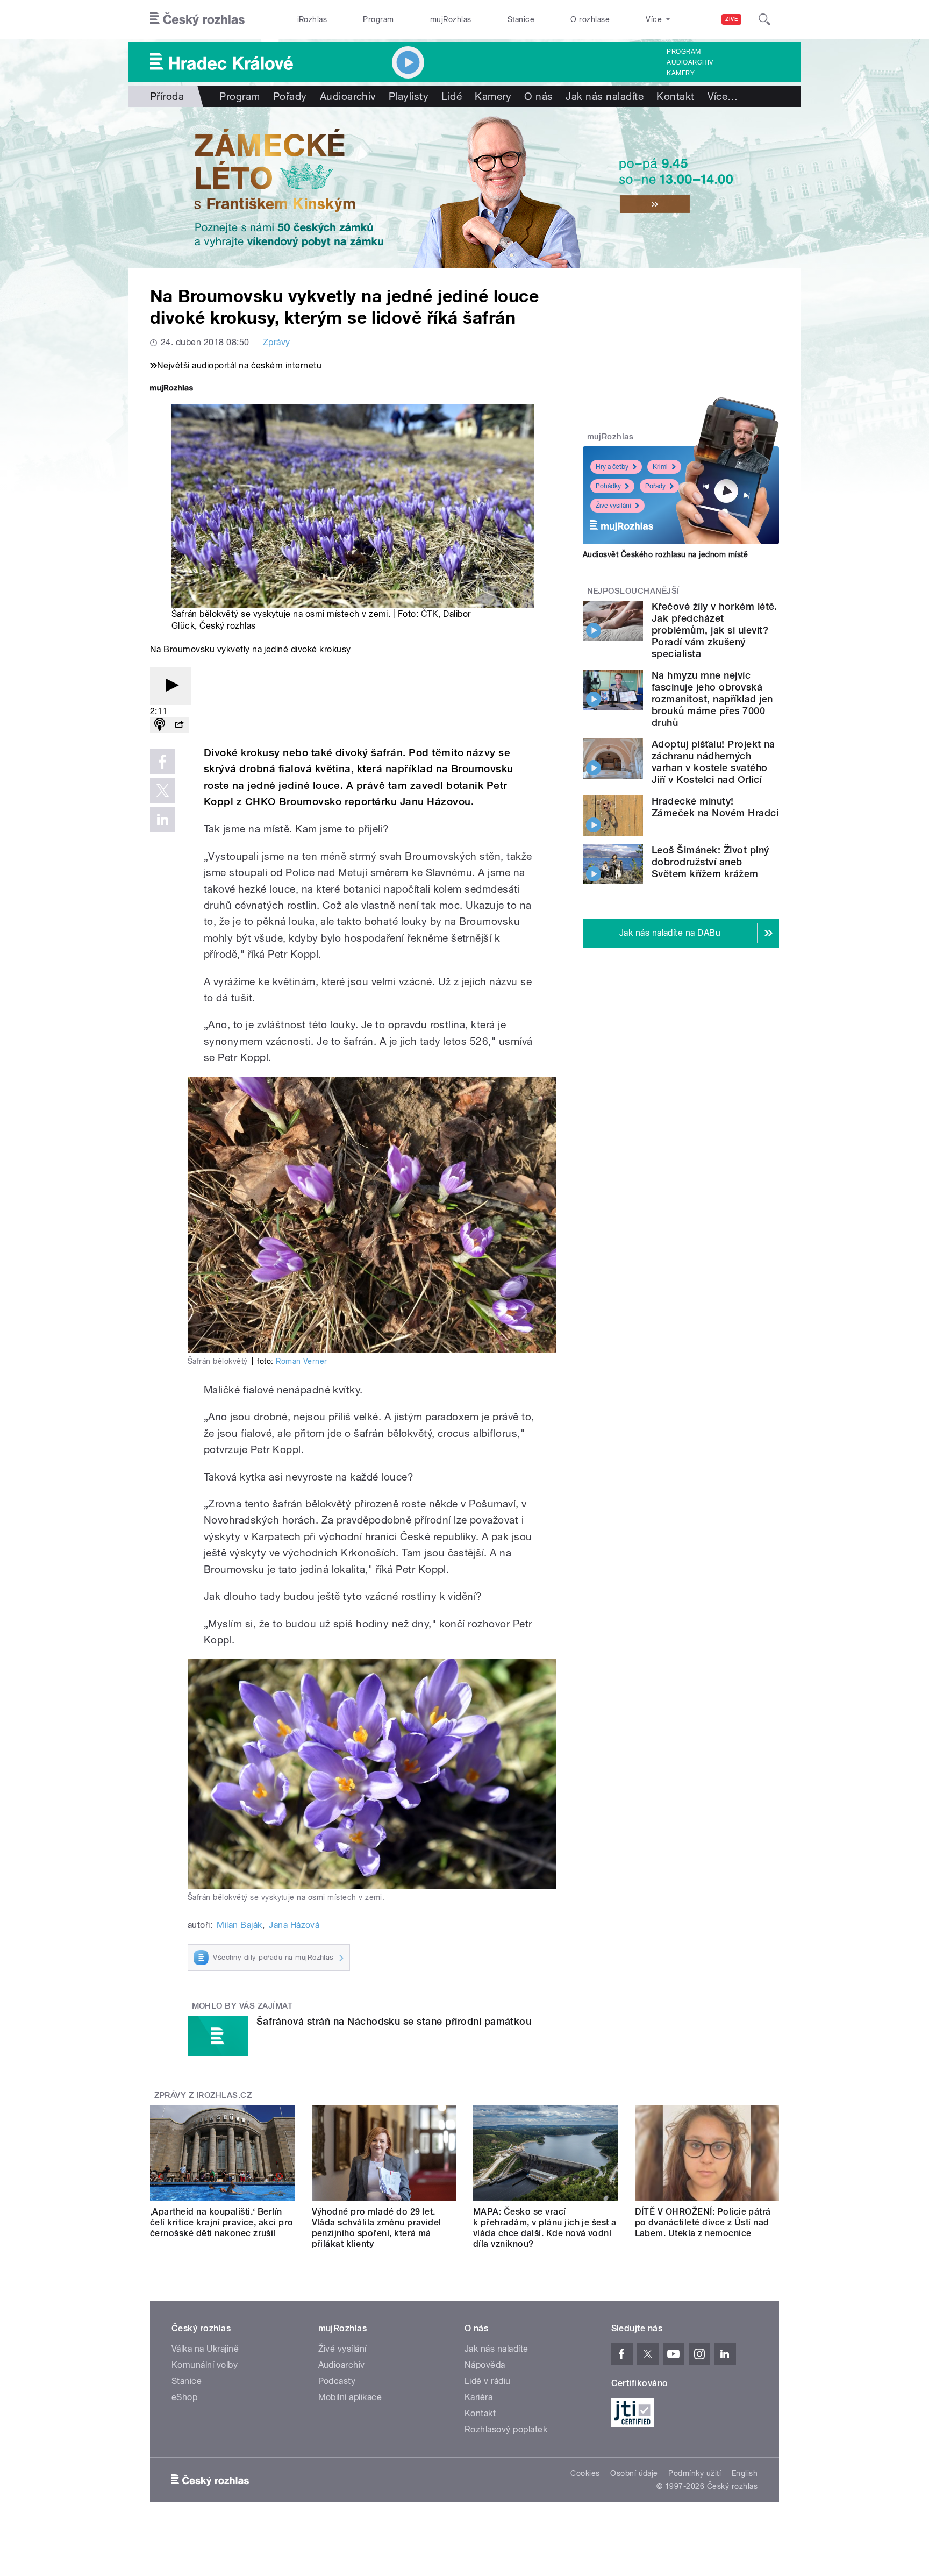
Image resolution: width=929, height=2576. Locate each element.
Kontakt (675, 96)
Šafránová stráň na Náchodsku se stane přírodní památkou (394, 2021)
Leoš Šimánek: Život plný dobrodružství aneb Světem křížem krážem (710, 862)
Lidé (452, 96)
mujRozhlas (451, 19)
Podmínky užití (695, 2473)
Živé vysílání (613, 506)
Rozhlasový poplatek (506, 2429)
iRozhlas (312, 19)
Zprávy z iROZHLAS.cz (203, 2095)
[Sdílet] (179, 725)
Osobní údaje (634, 2473)
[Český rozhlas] (197, 19)
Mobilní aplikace (350, 2397)
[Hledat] (764, 19)
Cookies (585, 2473)
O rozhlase (590, 19)
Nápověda (485, 2365)
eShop (184, 2397)
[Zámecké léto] (464, 188)
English (745, 2473)
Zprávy (277, 342)
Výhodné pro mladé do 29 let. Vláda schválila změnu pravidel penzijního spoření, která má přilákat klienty (377, 2228)
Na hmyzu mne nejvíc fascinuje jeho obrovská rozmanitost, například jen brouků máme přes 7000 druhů (712, 699)
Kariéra (478, 2397)
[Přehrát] (170, 686)
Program (378, 19)
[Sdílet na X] (162, 791)
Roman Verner (302, 1361)
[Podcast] (160, 725)
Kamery (681, 73)
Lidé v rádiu (488, 2381)
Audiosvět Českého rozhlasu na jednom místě (665, 554)
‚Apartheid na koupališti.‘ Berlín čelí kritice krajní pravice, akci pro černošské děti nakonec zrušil (222, 2222)
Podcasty (337, 2381)
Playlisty (409, 96)
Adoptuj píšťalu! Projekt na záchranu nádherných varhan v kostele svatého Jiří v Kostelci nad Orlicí (713, 762)
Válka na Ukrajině (205, 2349)
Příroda (167, 96)
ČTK (430, 614)
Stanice (521, 19)
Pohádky (608, 486)
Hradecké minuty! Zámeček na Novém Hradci (715, 807)
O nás (538, 96)
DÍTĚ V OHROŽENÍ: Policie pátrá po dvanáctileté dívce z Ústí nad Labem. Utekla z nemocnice (703, 2222)
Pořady (290, 96)
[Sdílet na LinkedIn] (162, 820)
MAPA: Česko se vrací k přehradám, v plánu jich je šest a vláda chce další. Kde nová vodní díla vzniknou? (545, 2228)
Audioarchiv (690, 62)
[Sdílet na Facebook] (162, 762)
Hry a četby (612, 467)
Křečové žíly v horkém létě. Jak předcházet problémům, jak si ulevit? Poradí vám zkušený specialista (714, 630)
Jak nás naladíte (605, 96)
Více (723, 96)
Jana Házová (294, 1925)
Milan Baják (239, 1925)
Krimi (660, 467)
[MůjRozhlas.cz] (171, 389)
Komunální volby (205, 2365)
